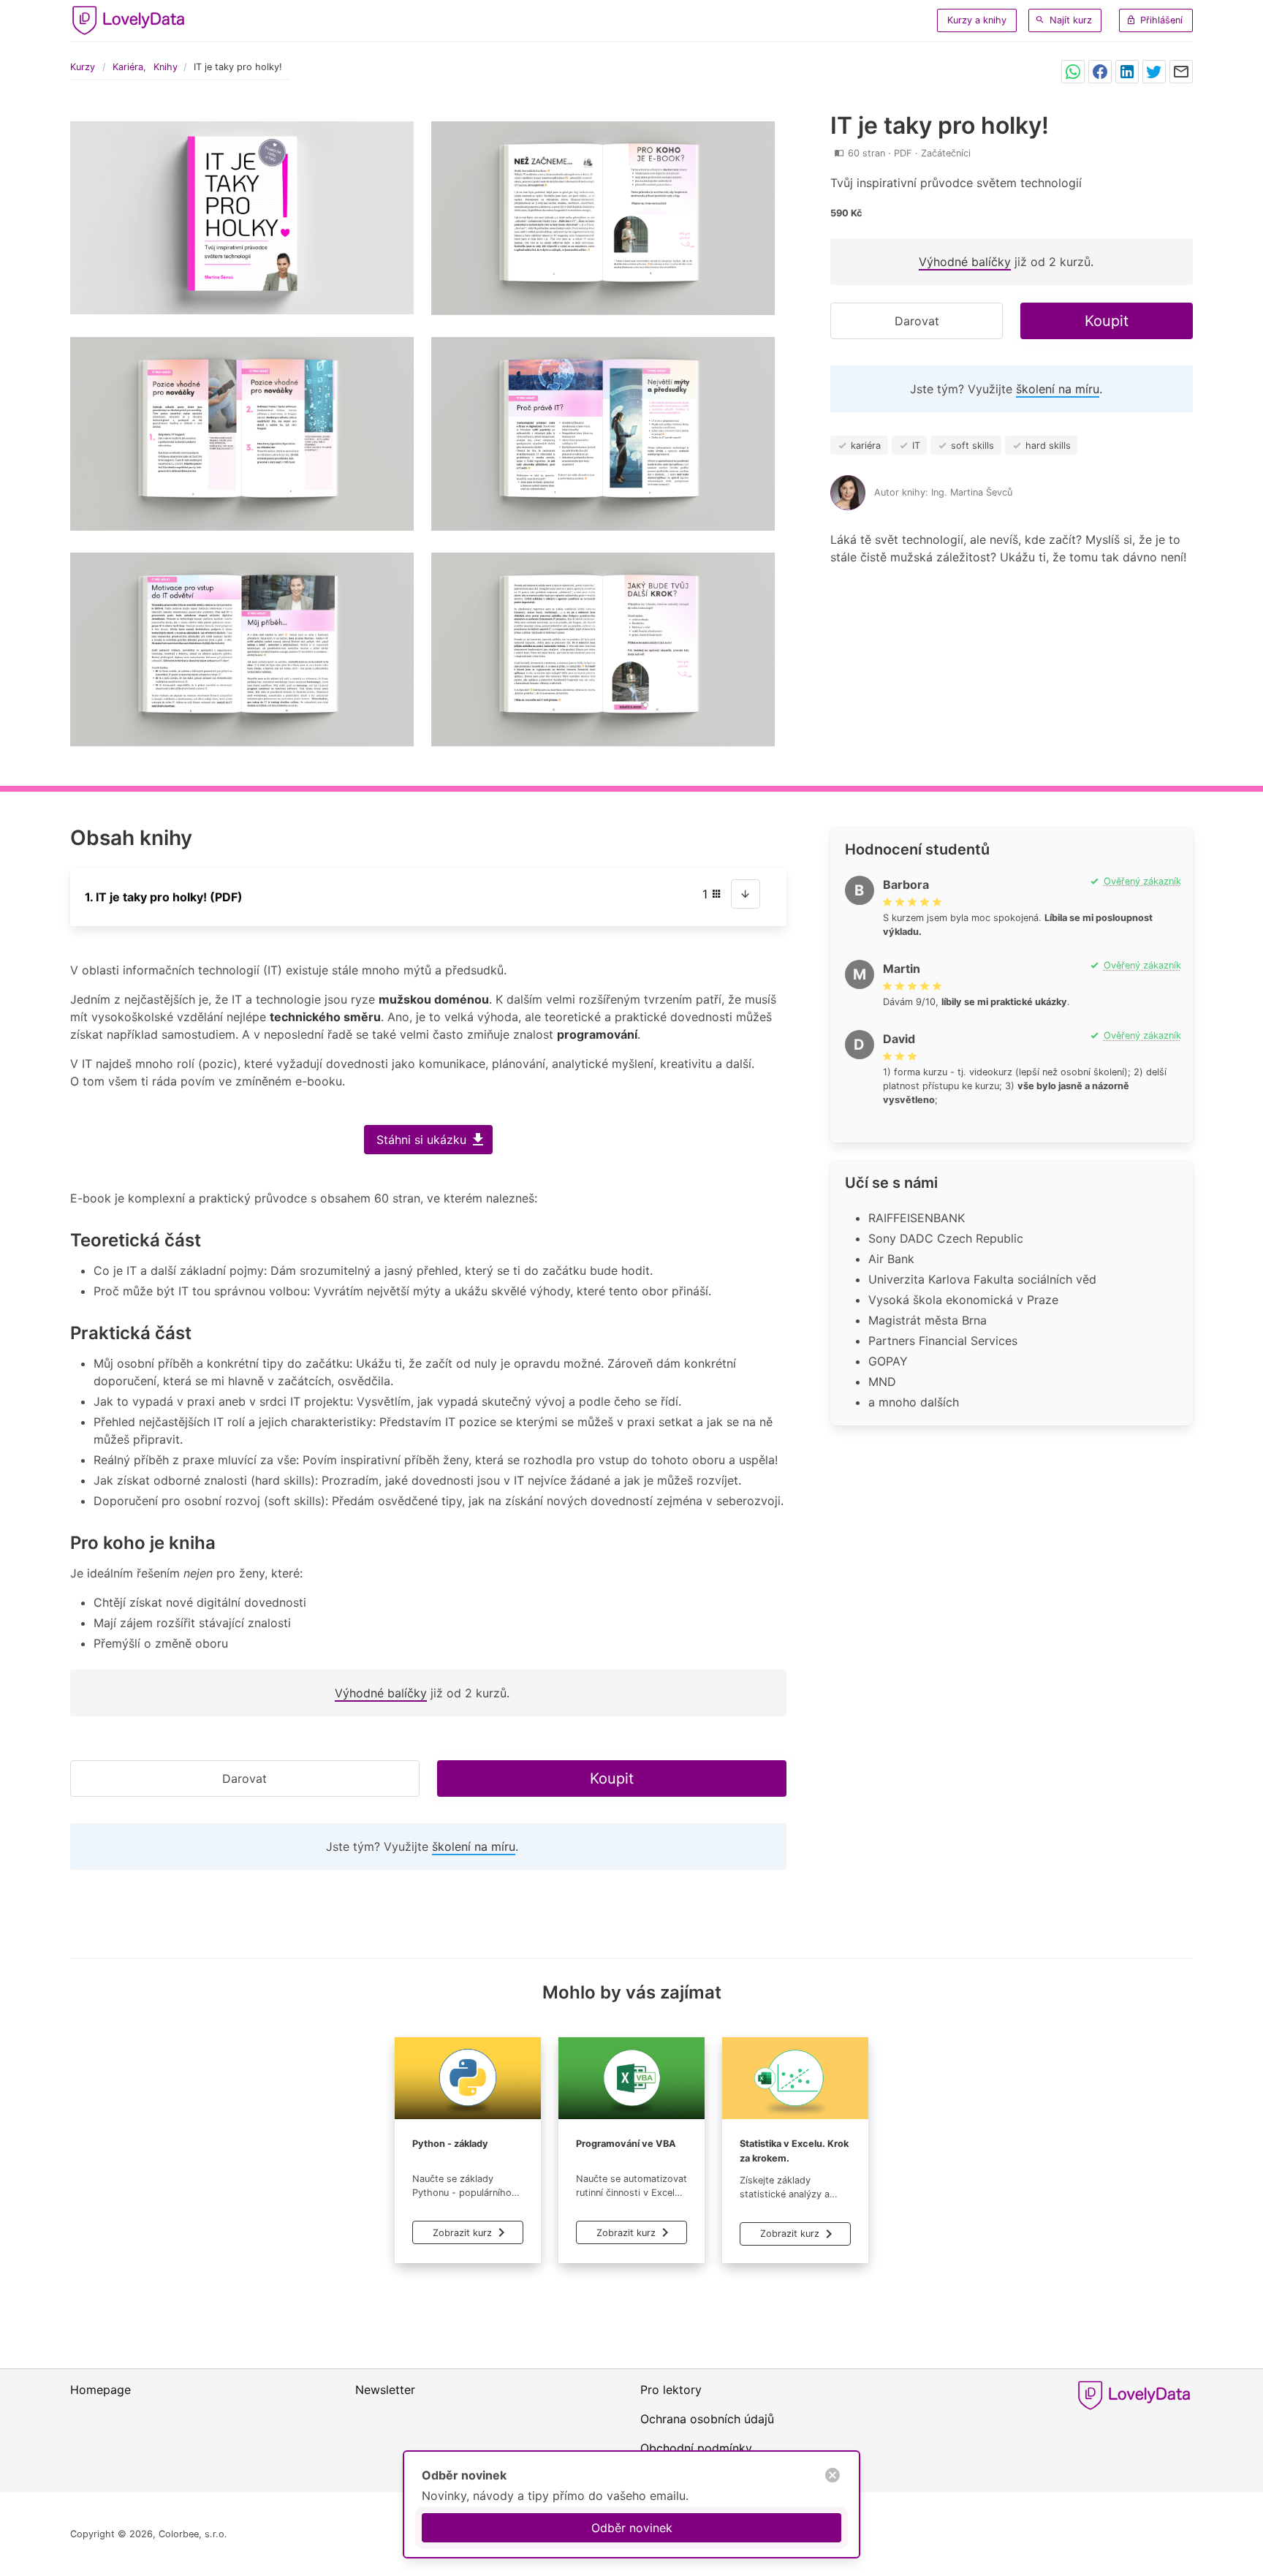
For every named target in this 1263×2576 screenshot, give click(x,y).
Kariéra (128, 67)
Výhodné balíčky (965, 262)
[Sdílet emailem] (1181, 72)
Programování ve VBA (626, 2144)
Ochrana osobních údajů (707, 2419)
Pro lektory (671, 2390)
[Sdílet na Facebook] (1100, 72)
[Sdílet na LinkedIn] (1127, 72)
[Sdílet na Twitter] (1154, 72)
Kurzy (83, 67)
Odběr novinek (632, 2528)
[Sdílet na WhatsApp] (1073, 72)
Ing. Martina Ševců (972, 492)
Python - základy (450, 2144)
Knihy (166, 67)
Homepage (100, 2390)
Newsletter (385, 2390)
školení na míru (1058, 389)
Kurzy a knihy (977, 20)
